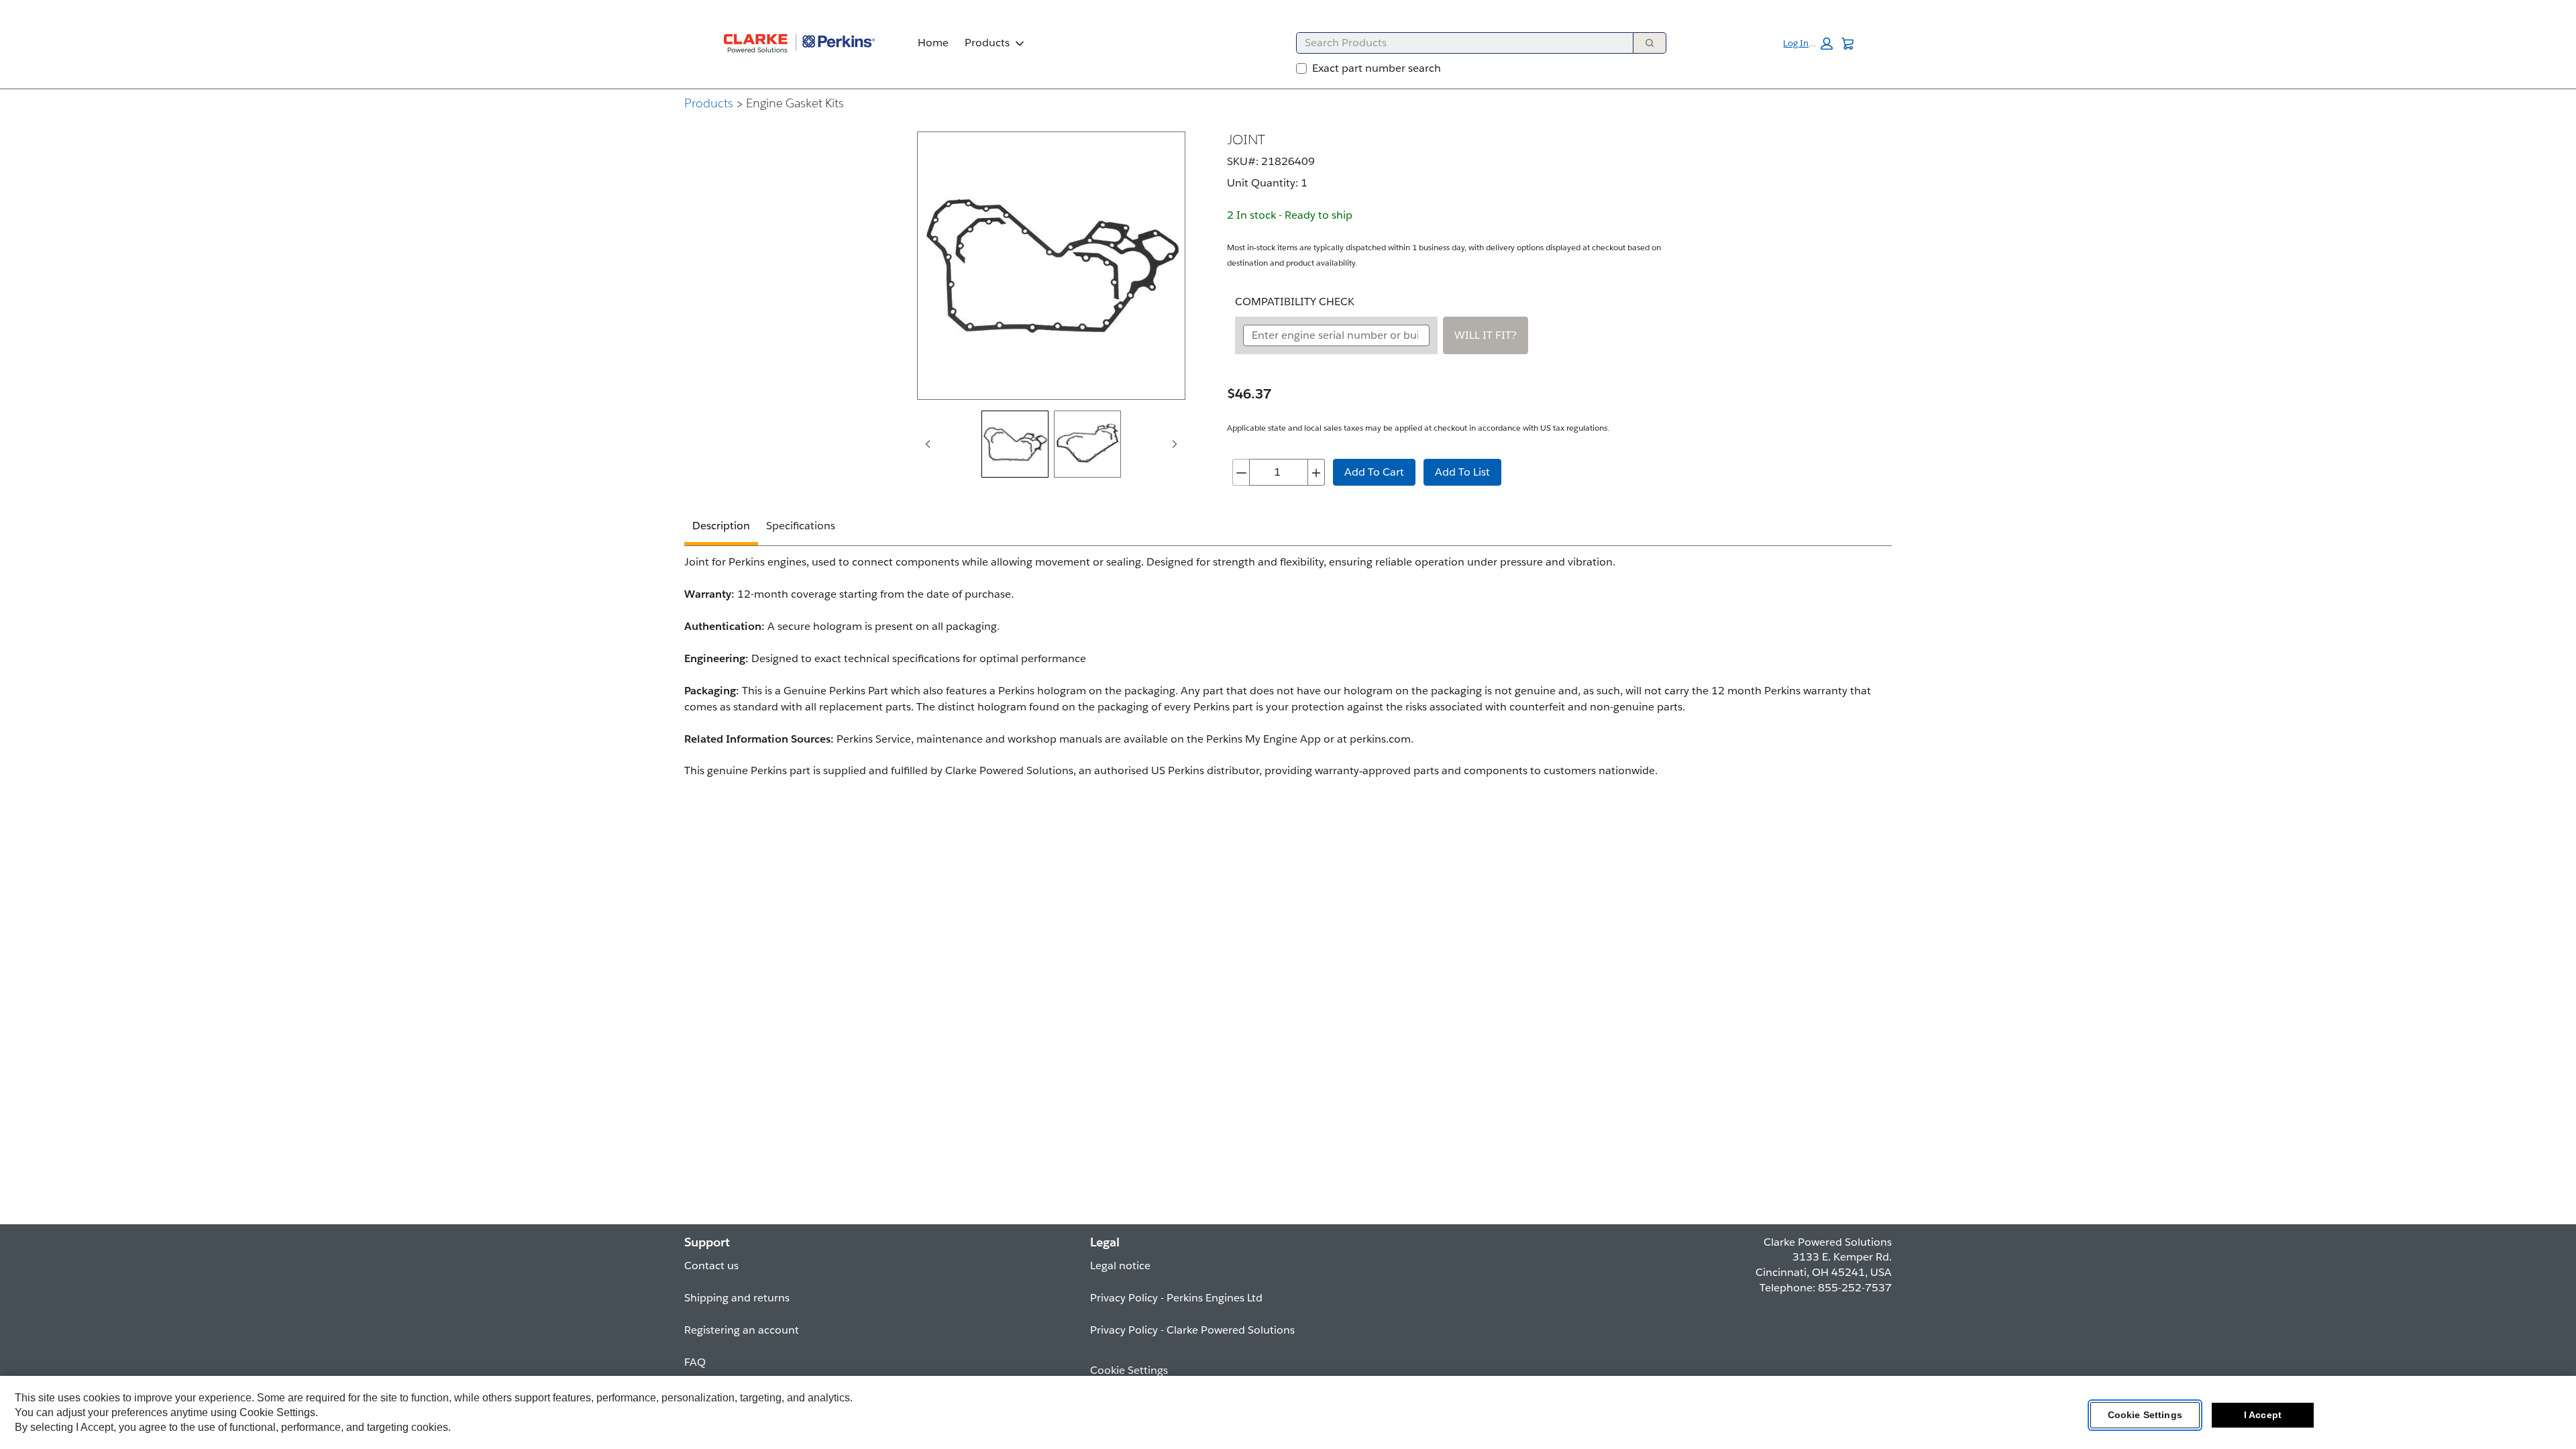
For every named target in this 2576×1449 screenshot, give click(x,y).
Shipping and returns (737, 1298)
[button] (1808, 44)
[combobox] (1459, 43)
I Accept (2263, 1415)
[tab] (1015, 444)
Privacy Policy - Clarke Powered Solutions (1192, 1330)
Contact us (711, 1266)
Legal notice (1120, 1266)
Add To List (1462, 472)
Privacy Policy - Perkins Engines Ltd (1176, 1298)
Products (987, 43)
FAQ (695, 1362)
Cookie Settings (2145, 1415)
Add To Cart (1374, 472)
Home (933, 43)
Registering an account (742, 1330)
